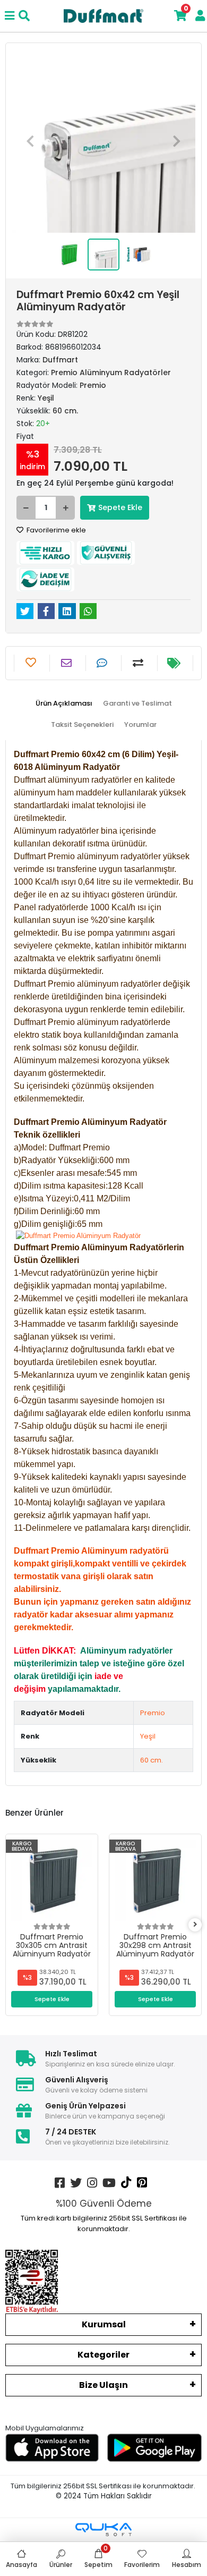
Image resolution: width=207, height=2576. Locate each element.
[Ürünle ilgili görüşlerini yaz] (103, 663)
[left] (12, 1925)
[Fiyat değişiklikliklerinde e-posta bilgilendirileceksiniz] (175, 663)
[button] (30, 141)
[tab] (64, 704)
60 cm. (152, 1760)
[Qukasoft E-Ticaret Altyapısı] (103, 2530)
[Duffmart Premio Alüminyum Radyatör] (78, 1236)
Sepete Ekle (120, 507)
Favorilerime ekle (55, 530)
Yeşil (148, 1736)
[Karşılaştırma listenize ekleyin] (139, 663)
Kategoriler (103, 2355)
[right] (195, 1925)
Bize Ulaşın (103, 2385)
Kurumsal (104, 2324)
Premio (153, 1713)
